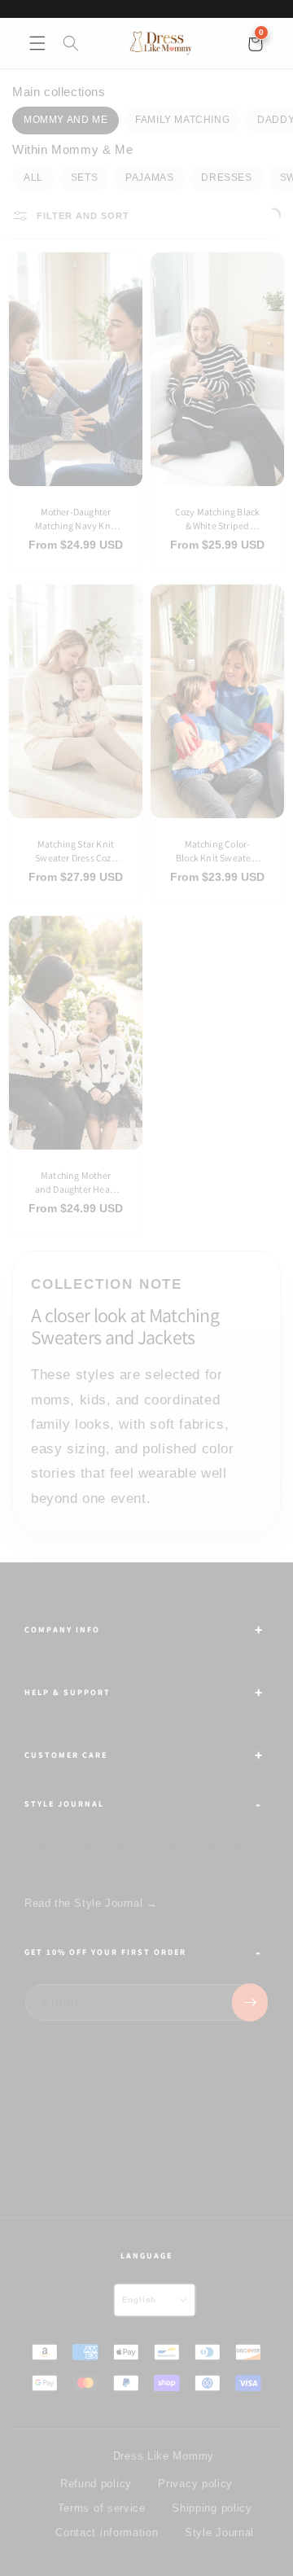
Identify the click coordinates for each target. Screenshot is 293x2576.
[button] (37, 43)
